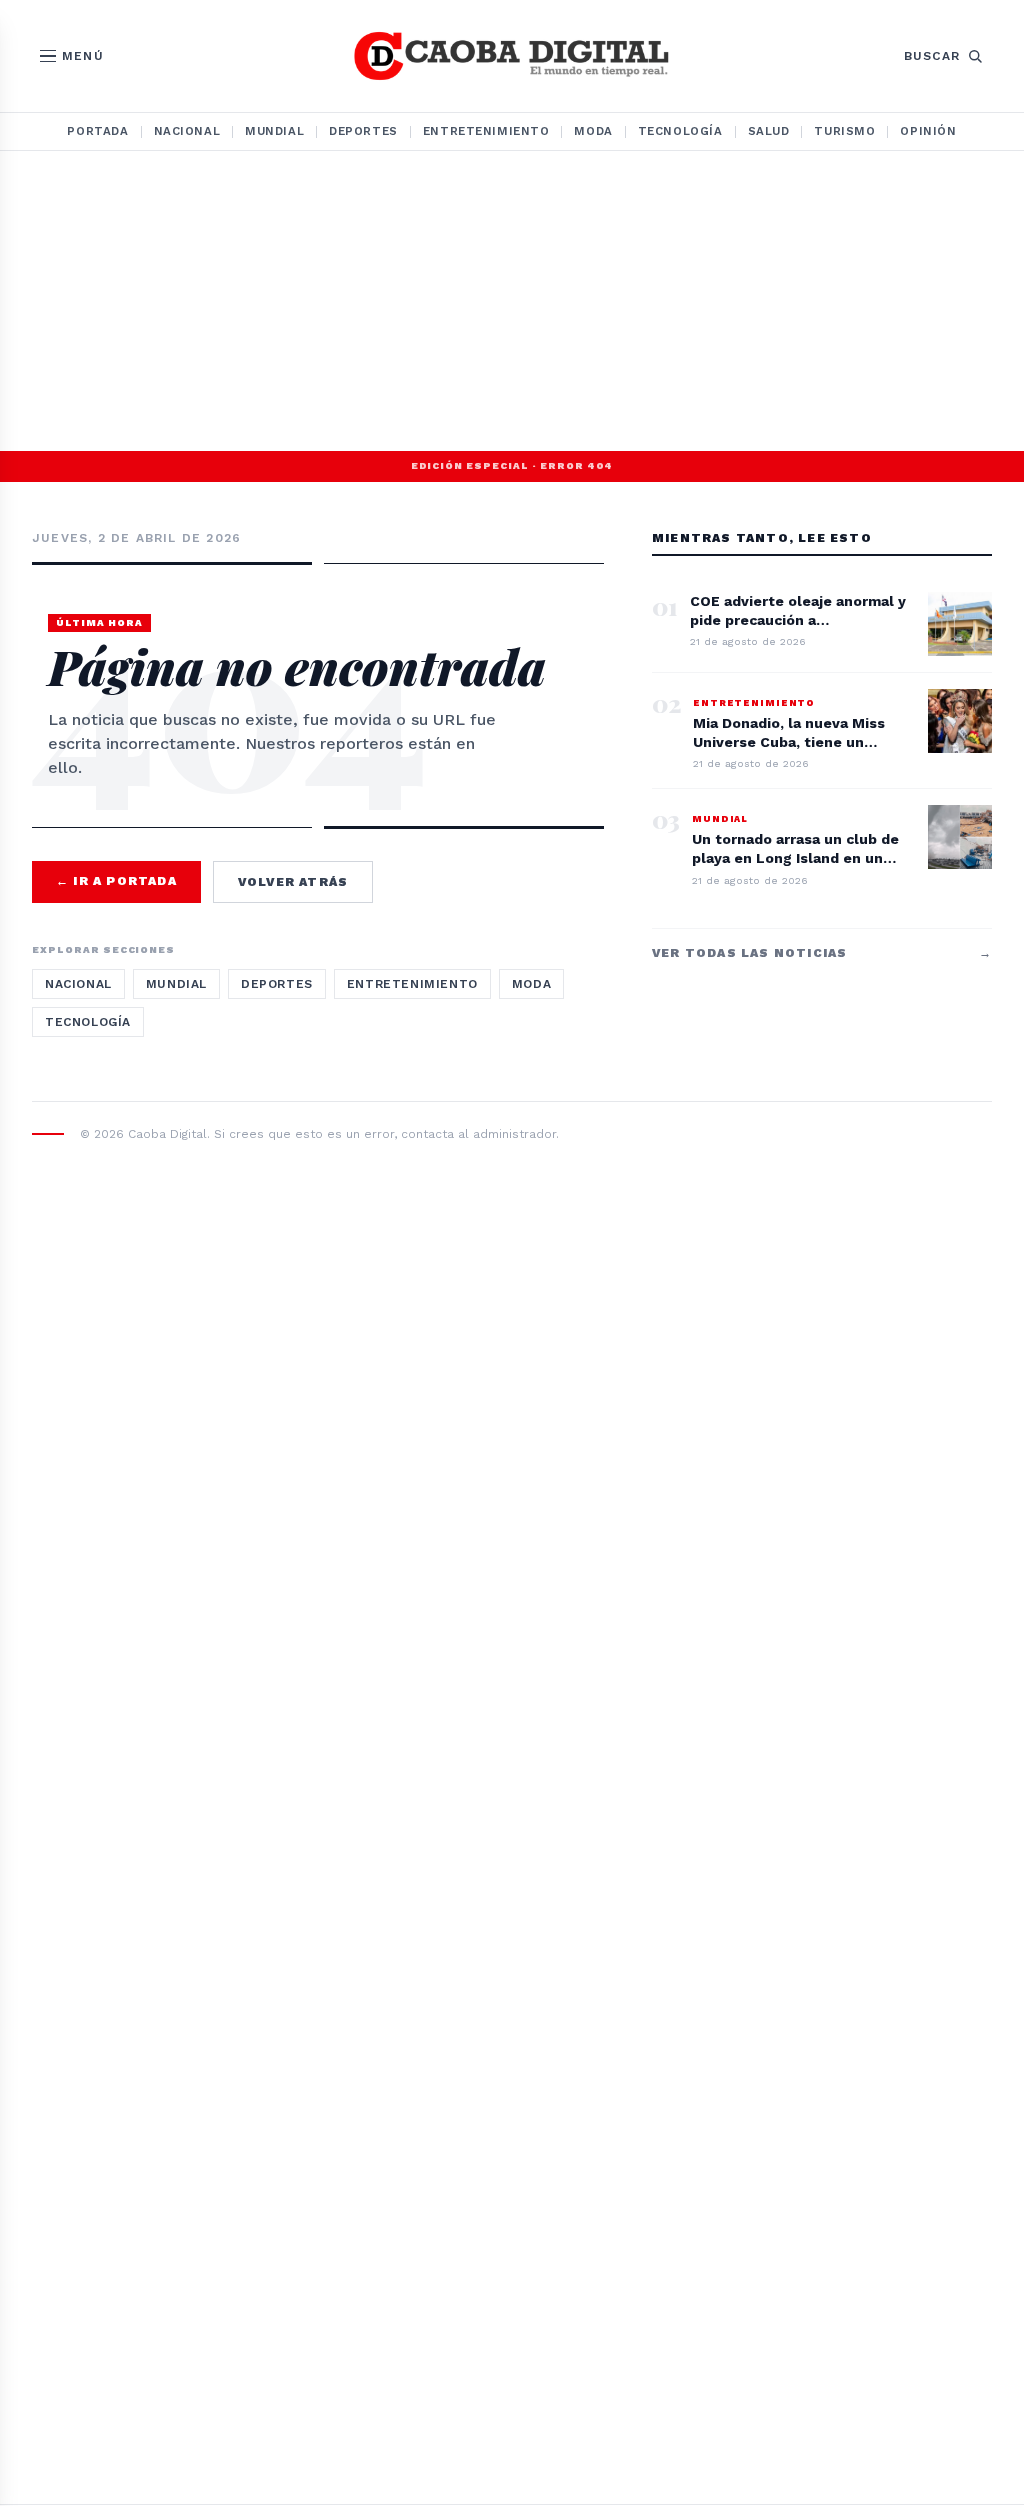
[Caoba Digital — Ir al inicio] (512, 56)
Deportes (363, 131)
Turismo (844, 131)
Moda (593, 131)
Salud (769, 131)
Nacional (187, 131)
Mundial (274, 131)
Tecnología (680, 131)
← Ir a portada (116, 881)
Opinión (928, 131)
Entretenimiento (486, 131)
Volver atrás (293, 882)
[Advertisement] (512, 301)
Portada (97, 131)
